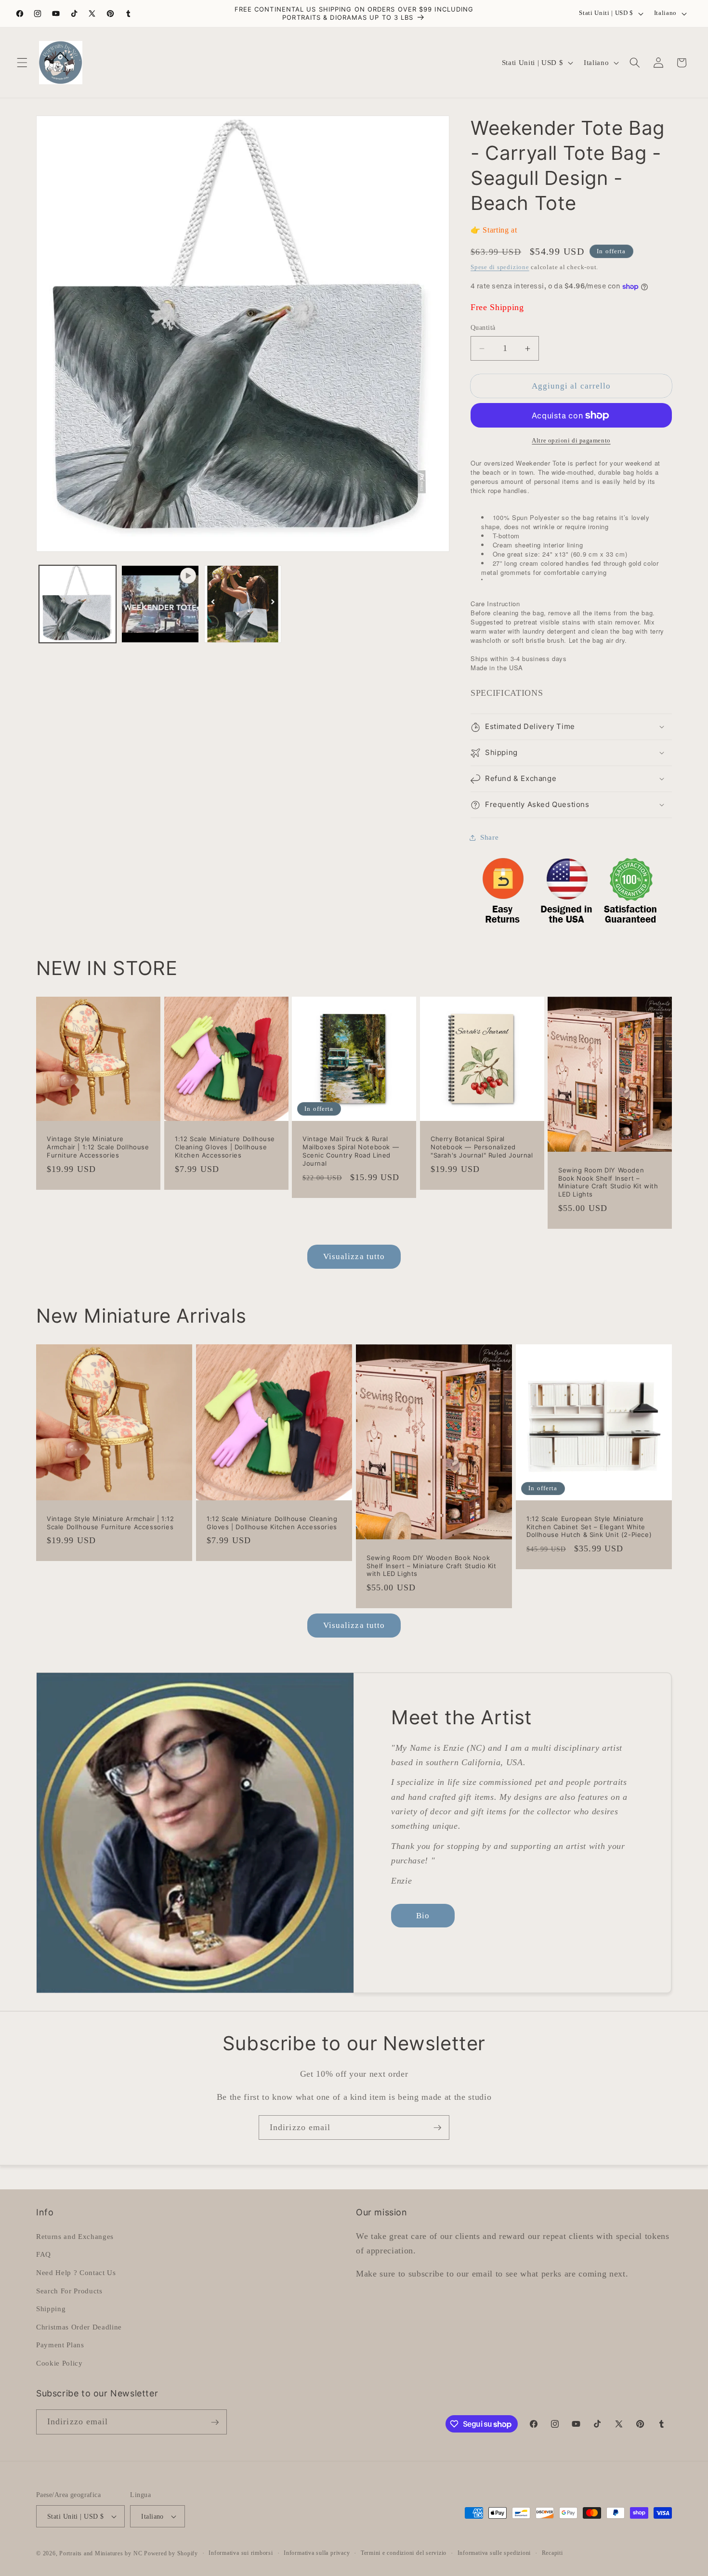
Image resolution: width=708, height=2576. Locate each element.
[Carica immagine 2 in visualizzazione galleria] (243, 604)
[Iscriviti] (437, 2128)
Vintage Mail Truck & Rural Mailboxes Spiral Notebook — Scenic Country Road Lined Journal (351, 1151)
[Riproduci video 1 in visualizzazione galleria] (160, 604)
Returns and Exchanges (75, 2236)
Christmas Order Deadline (79, 2326)
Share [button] (489, 838)
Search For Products (69, 2290)
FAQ (44, 2254)
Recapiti (552, 2553)
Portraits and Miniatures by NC (101, 2553)
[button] (22, 63)
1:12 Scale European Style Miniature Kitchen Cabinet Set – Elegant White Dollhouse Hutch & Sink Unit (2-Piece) (589, 1526)
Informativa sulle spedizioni (494, 2553)
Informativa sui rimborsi (241, 2553)
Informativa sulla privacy (317, 2553)
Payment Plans (60, 2345)
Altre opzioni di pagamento (571, 441)
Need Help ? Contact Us (76, 2272)
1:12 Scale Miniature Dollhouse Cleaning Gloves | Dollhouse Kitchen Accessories (225, 1147)
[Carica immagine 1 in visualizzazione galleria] (78, 604)
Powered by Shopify (171, 2553)
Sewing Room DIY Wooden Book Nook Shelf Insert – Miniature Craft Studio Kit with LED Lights (608, 1182)
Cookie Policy (59, 2362)
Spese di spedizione (500, 267)
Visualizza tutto (354, 1256)
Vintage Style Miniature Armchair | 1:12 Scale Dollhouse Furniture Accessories (98, 1147)
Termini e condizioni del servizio (404, 2553)
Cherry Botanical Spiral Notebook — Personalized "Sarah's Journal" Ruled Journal (482, 1147)
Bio (423, 1916)
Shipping (51, 2308)
